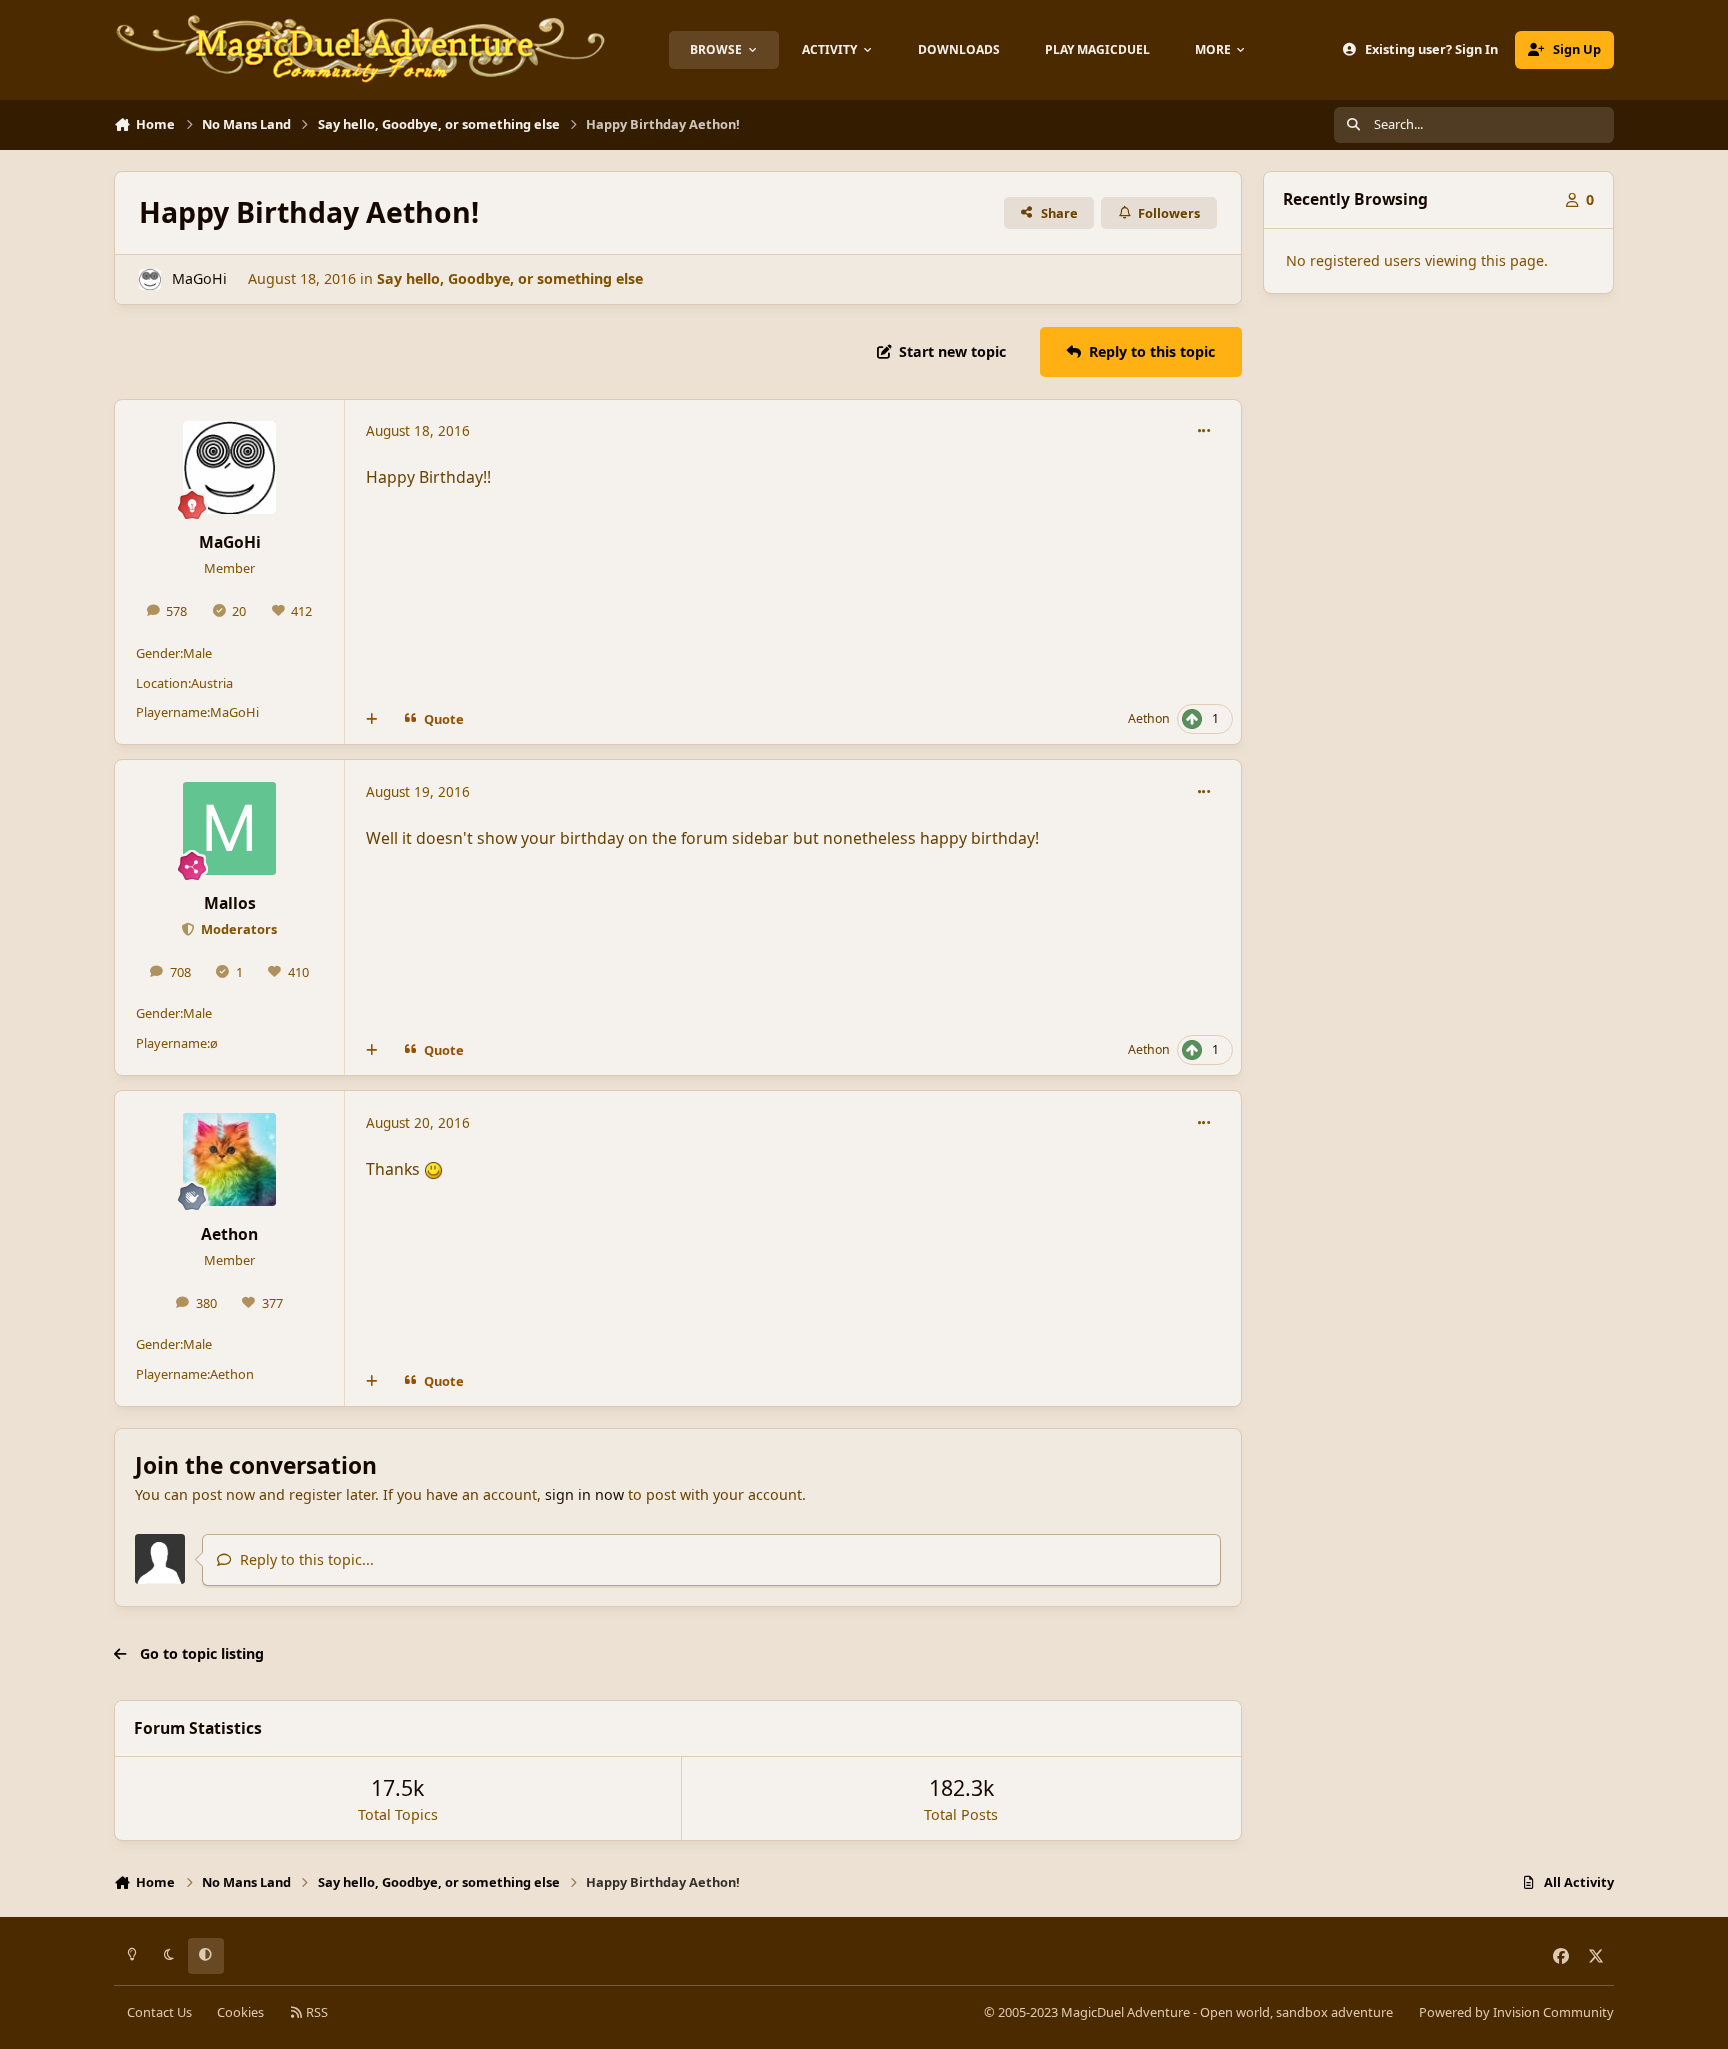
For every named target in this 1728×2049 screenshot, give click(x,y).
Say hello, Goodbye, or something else (510, 278)
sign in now (584, 1494)
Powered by (1516, 2012)
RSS (315, 2012)
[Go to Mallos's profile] (229, 828)
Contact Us (159, 2012)
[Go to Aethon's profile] (229, 1159)
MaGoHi (199, 278)
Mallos (230, 903)
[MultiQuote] (372, 719)
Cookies (240, 2012)
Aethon (1149, 718)
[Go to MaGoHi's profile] (149, 279)
